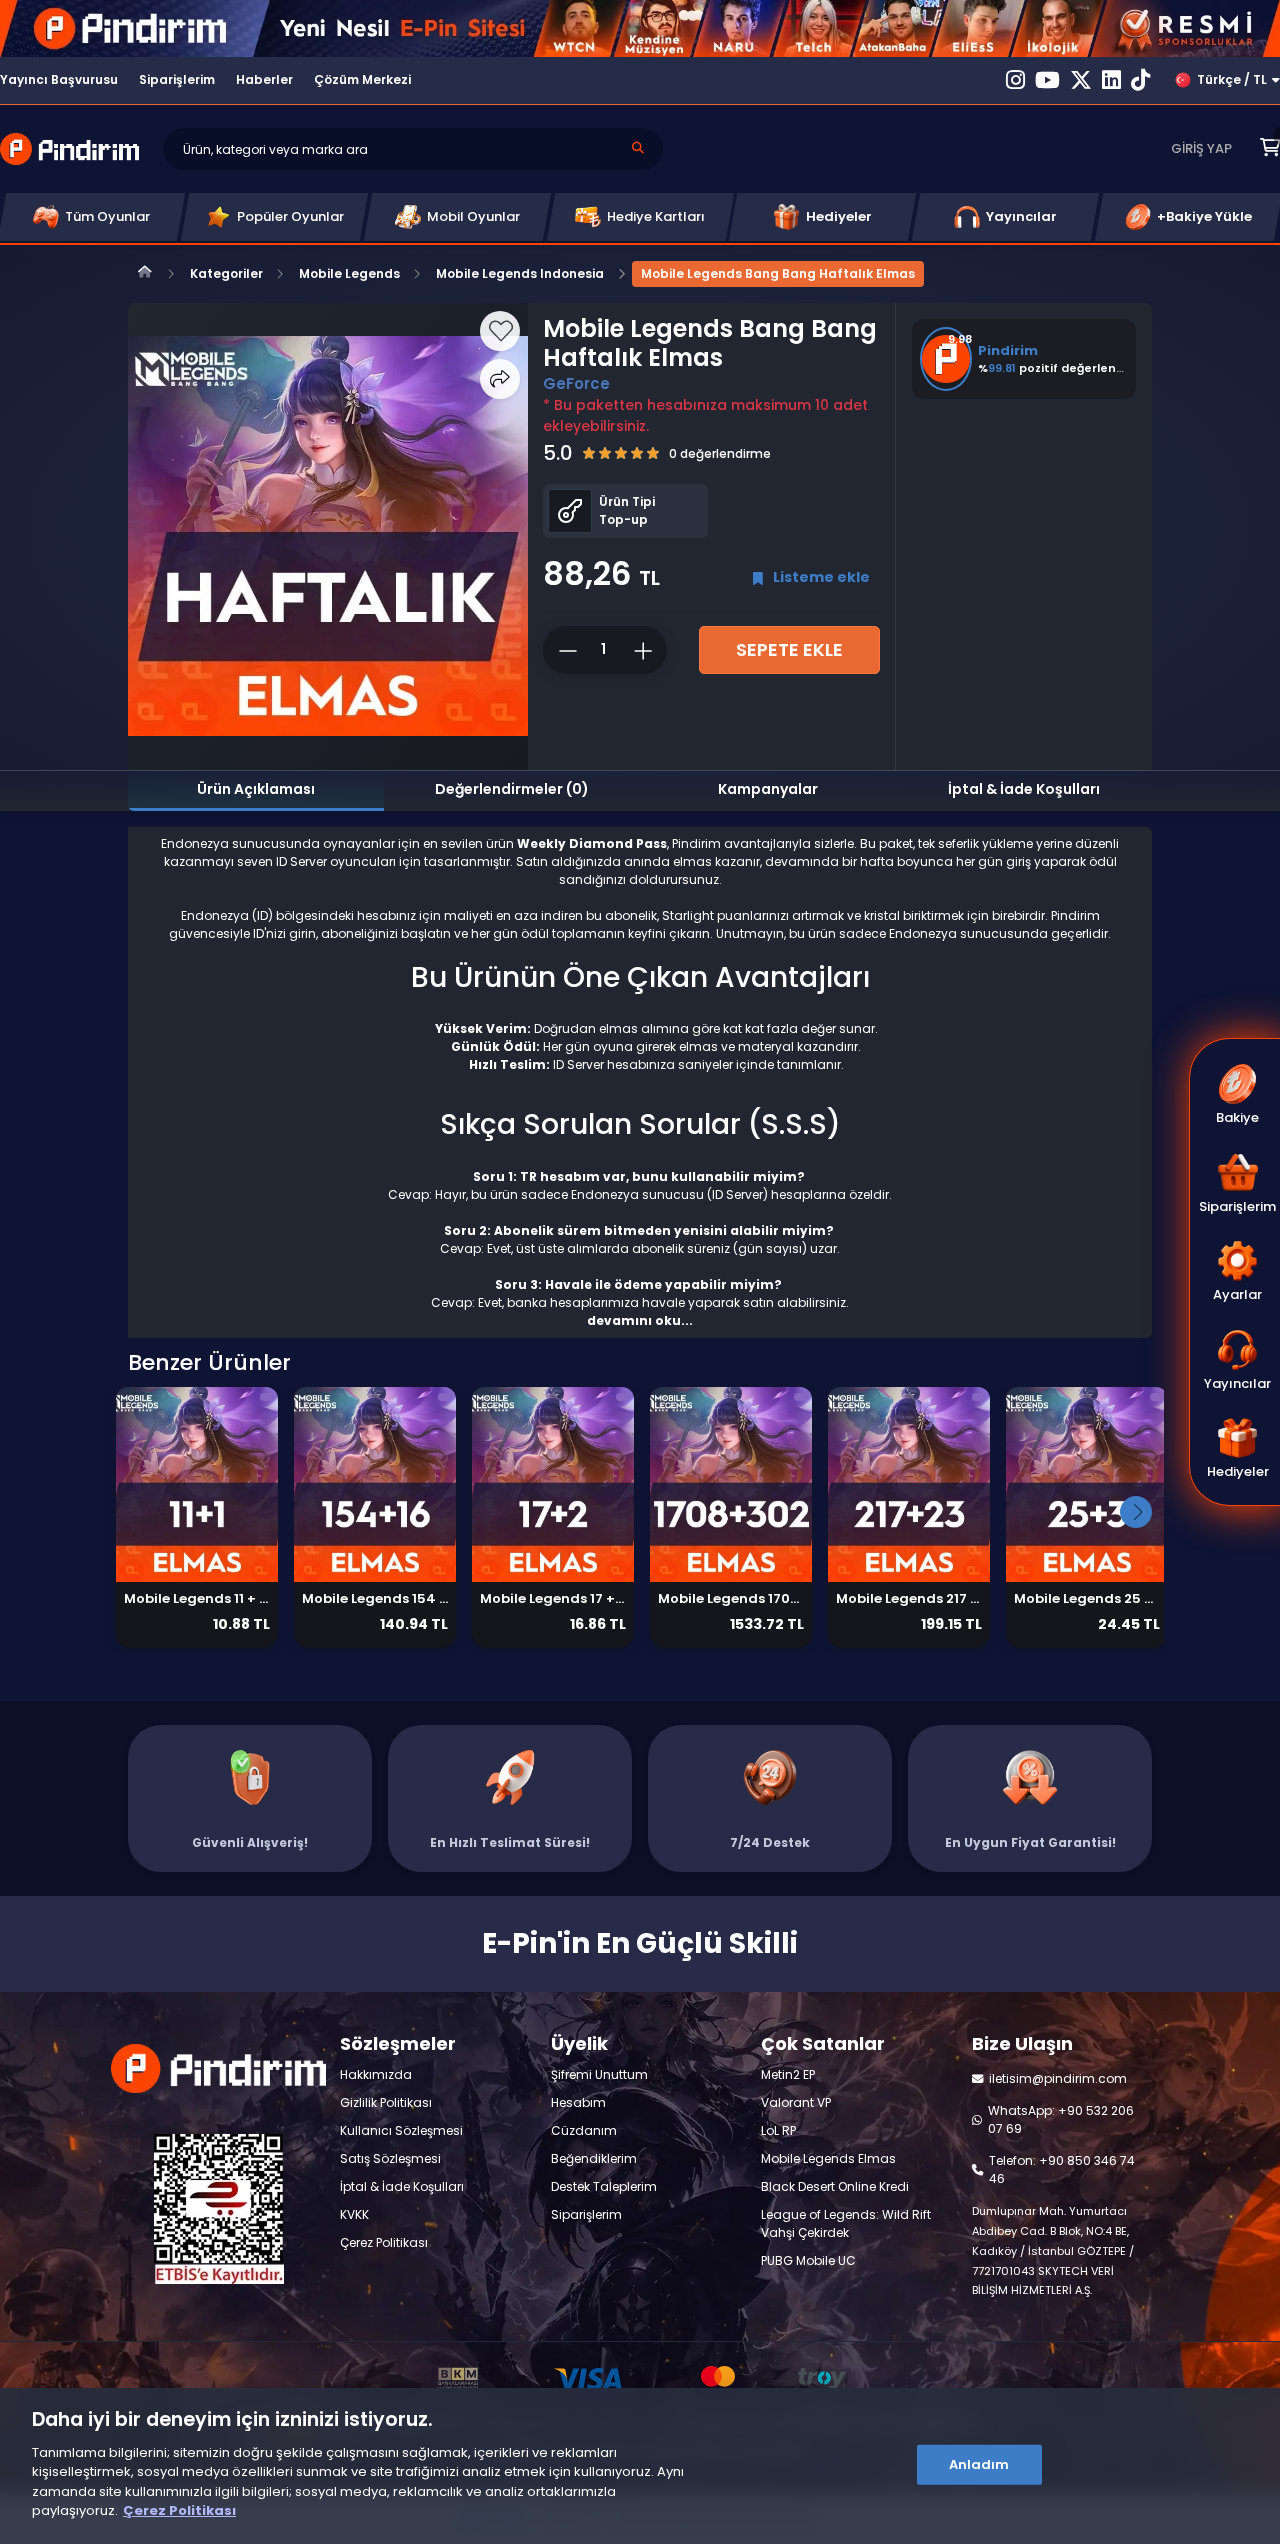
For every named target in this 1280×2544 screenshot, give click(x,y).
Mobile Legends (349, 273)
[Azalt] (560, 650)
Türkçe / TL (1232, 79)
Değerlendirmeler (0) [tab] (512, 789)
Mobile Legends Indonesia (520, 273)
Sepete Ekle (789, 649)
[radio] (589, 453)
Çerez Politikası (179, 2510)
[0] (1270, 148)
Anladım (979, 2464)
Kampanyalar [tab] (768, 789)
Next (1136, 1512)
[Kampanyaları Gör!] (640, 28)
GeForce (576, 383)
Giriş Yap (1201, 148)
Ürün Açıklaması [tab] (256, 789)
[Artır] (645, 650)
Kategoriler (226, 273)
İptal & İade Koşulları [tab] (1024, 789)
